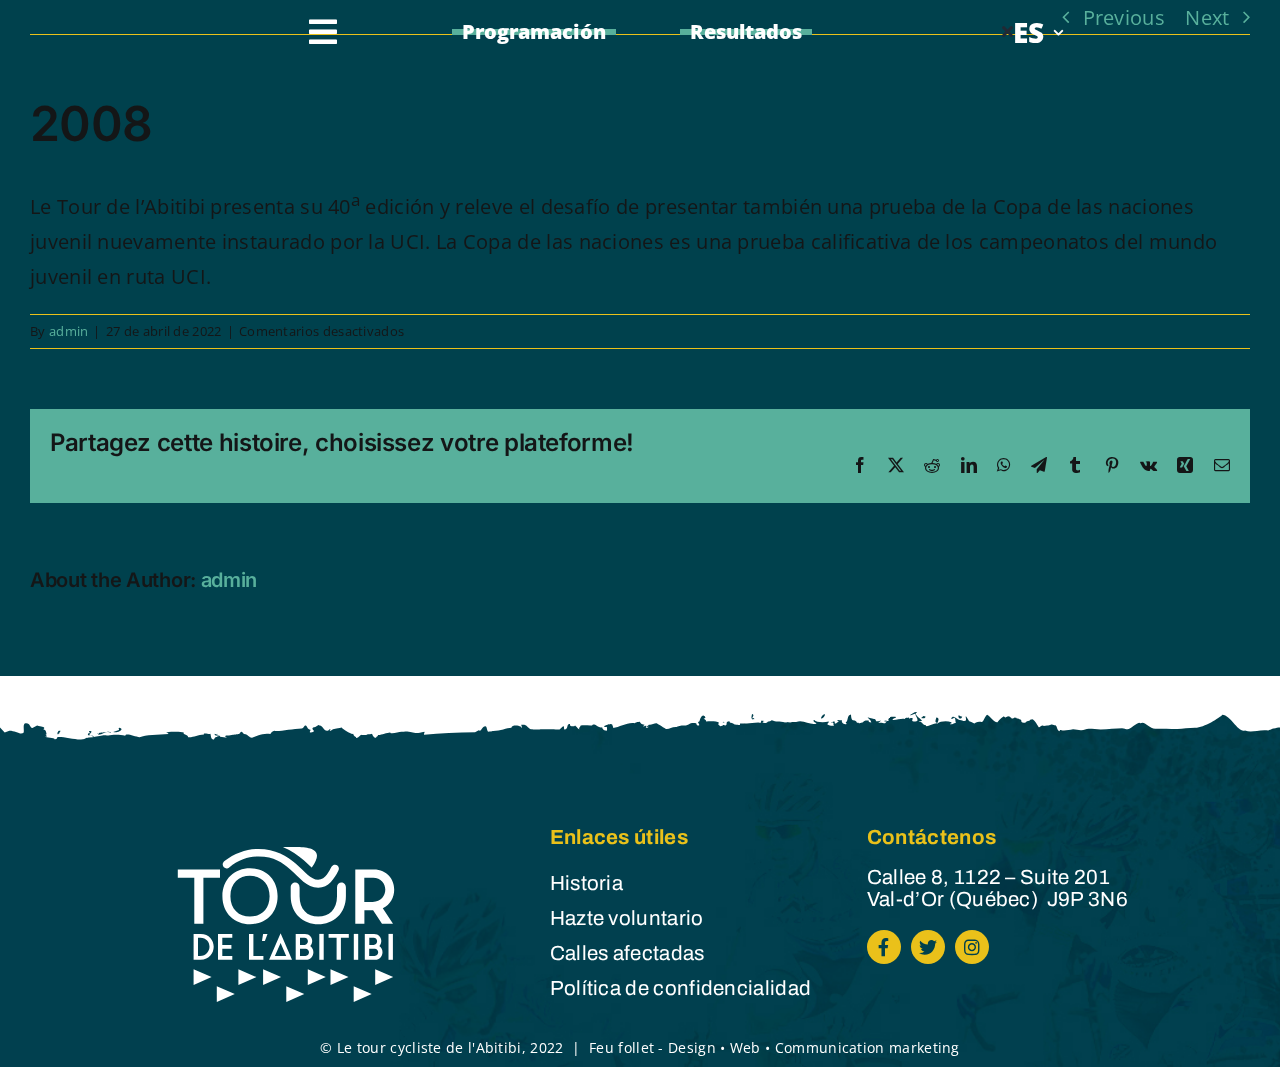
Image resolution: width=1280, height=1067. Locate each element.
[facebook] (884, 947)
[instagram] (972, 947)
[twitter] (928, 947)
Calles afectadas (627, 953)
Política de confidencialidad (681, 988)
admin (69, 331)
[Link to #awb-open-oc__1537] (323, 32)
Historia (586, 883)
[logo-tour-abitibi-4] (288, 852)
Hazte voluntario (627, 918)
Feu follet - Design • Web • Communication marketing (774, 1047)
